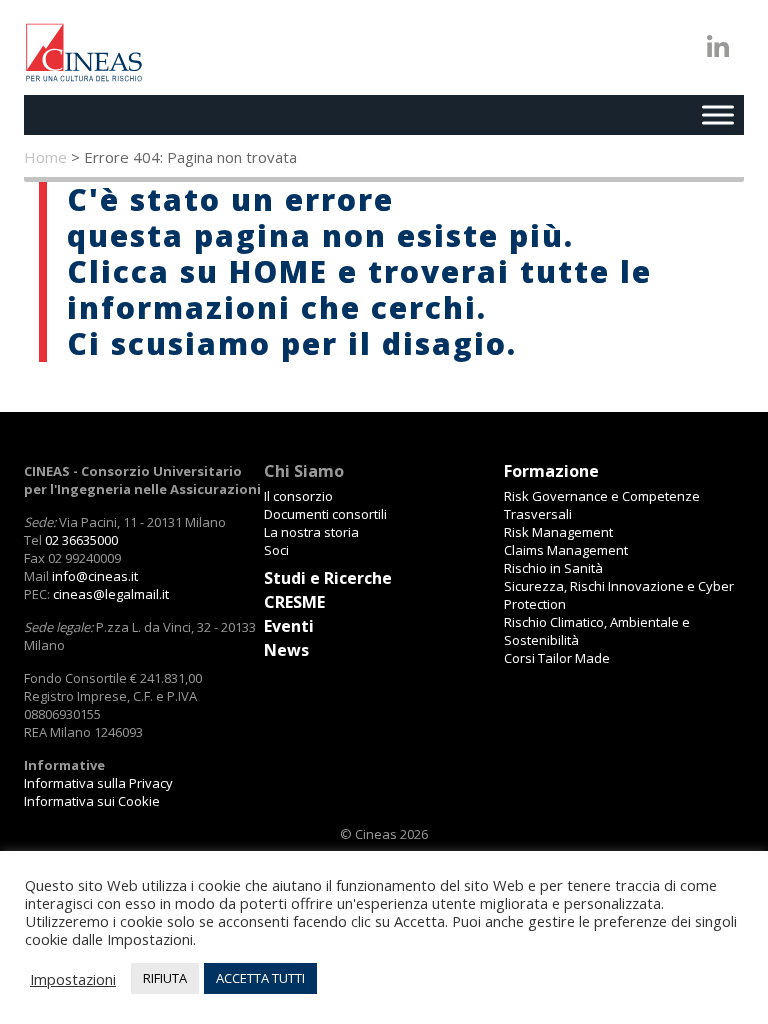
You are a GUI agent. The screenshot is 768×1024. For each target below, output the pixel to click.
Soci (276, 550)
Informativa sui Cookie (92, 801)
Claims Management (566, 550)
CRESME (294, 602)
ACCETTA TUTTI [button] (260, 978)
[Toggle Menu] (718, 114)
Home (45, 157)
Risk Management (558, 532)
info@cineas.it (95, 576)
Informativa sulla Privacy (98, 783)
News (286, 650)
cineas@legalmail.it (111, 594)
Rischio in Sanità (553, 568)
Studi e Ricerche (328, 578)
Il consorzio (298, 496)
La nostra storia (311, 532)
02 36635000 (81, 540)
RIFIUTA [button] (165, 978)
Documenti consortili (325, 514)
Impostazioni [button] (73, 979)
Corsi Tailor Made (557, 658)
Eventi (289, 626)
